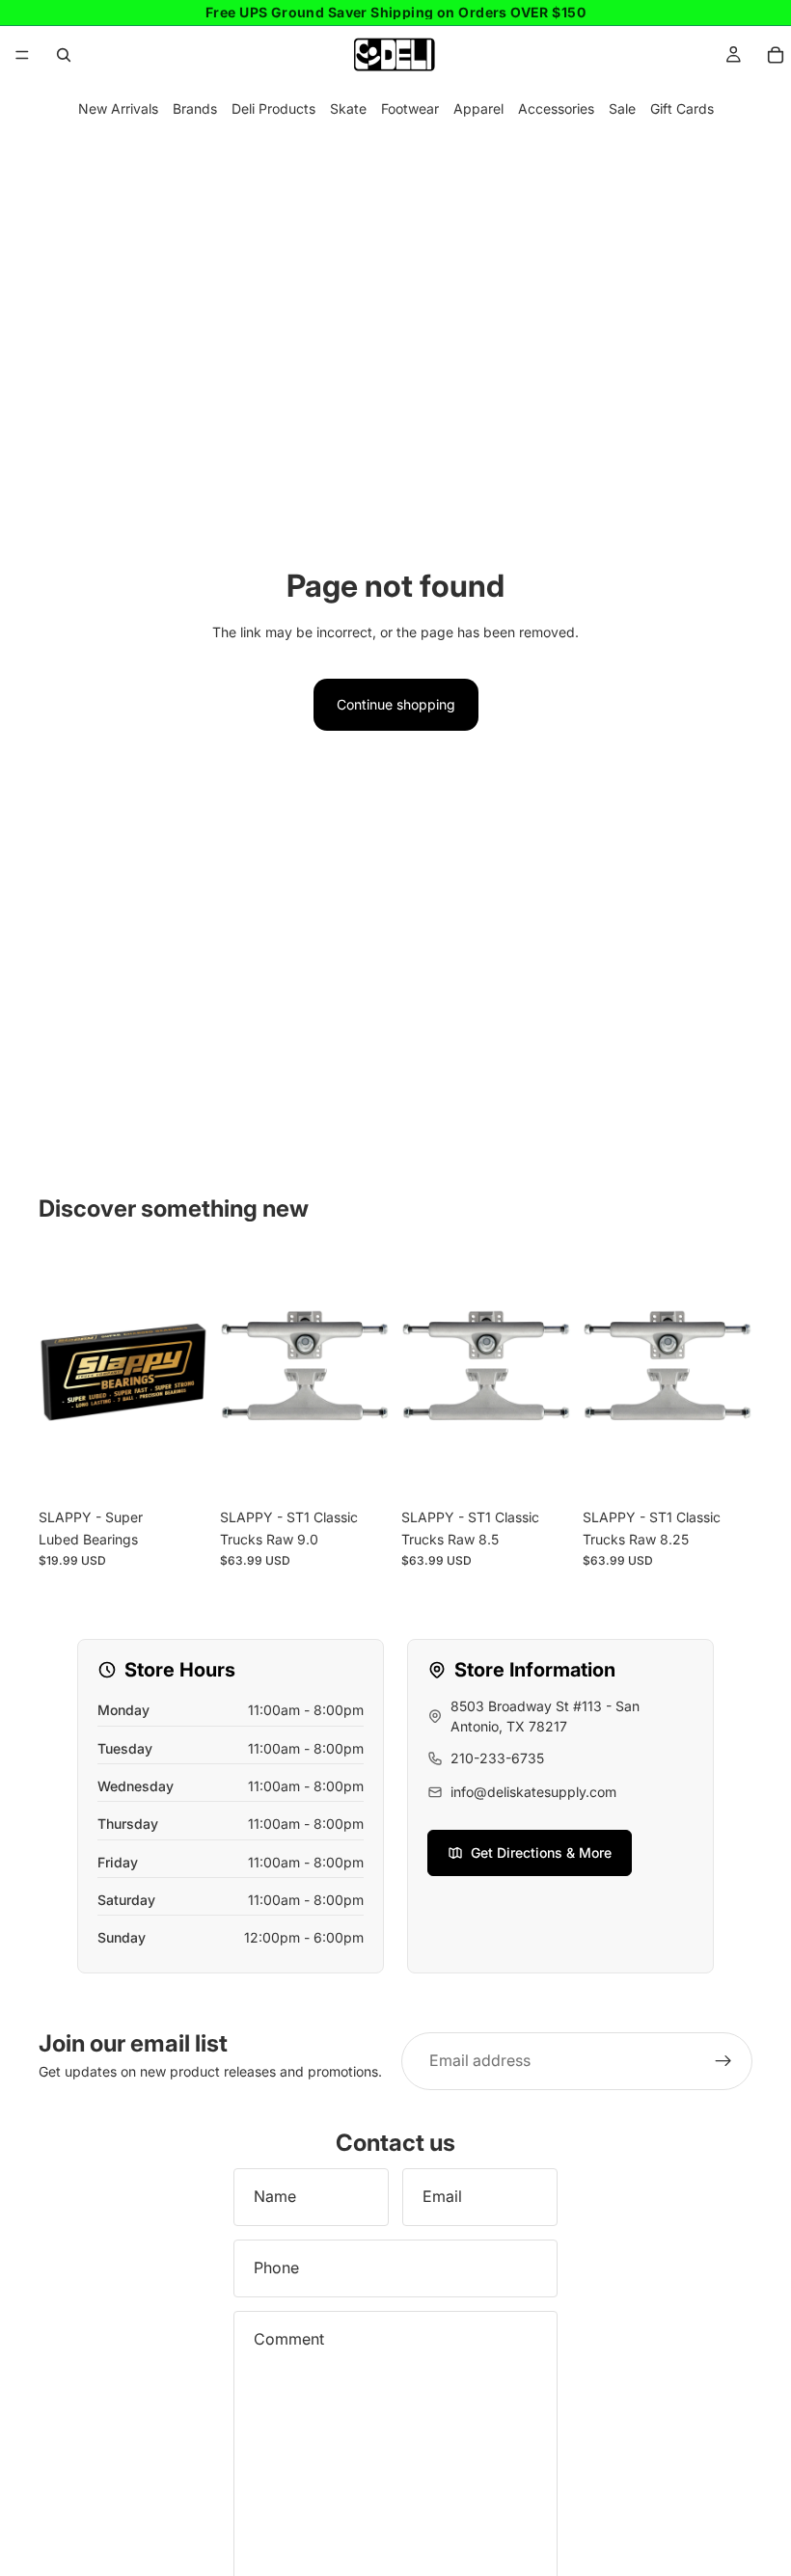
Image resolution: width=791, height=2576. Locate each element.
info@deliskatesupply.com (533, 1792)
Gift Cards (682, 108)
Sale (622, 108)
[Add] (178, 1470)
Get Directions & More (541, 1852)
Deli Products (273, 108)
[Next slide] (368, 1372)
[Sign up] (723, 2061)
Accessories (556, 108)
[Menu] (22, 55)
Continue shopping (396, 704)
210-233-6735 (497, 1758)
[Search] (64, 55)
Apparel (478, 108)
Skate (348, 108)
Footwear (410, 108)
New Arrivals (118, 108)
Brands (195, 108)
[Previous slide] (241, 1372)
